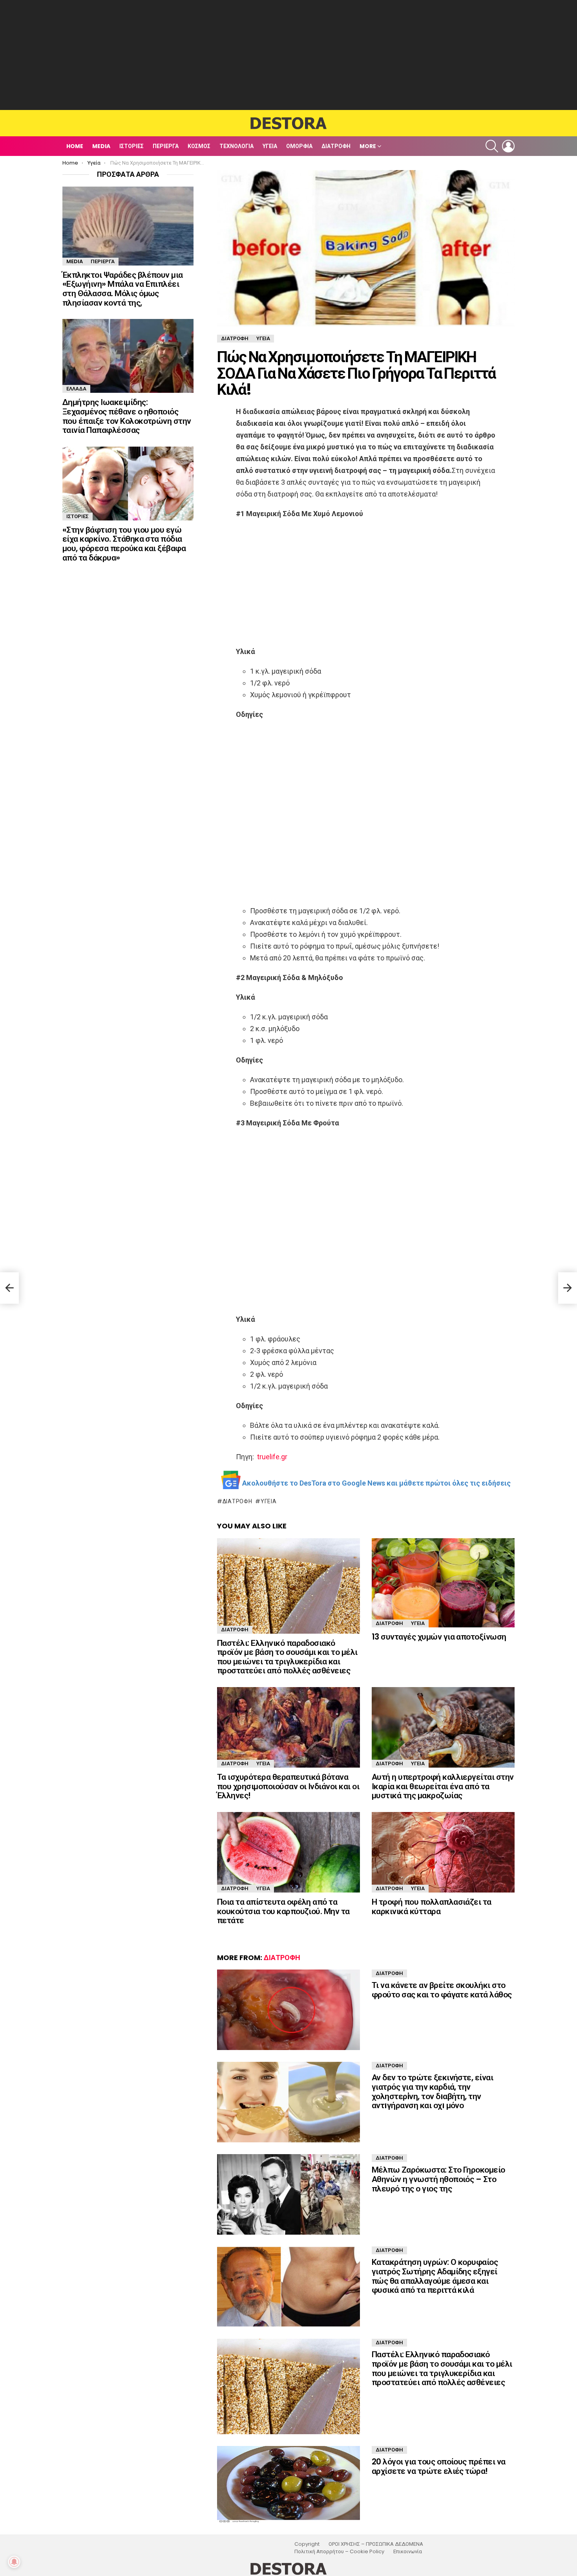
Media (101, 146)
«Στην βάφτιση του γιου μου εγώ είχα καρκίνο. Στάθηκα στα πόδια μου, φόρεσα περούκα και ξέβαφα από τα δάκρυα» (124, 544)
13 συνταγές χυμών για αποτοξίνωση (439, 1637)
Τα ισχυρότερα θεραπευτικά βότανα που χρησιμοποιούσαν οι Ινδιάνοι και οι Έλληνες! (288, 1786)
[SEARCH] (492, 146)
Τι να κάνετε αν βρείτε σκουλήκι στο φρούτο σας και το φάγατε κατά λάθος (442, 1990)
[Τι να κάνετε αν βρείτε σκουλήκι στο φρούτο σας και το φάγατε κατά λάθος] (288, 2010)
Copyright (307, 2544)
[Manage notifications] (14, 2562)
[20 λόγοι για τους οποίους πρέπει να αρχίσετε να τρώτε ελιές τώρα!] (288, 2484)
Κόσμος (199, 146)
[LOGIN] (508, 146)
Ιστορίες (131, 146)
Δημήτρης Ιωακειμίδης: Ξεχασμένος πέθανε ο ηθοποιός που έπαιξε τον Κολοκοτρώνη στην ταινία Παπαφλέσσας (127, 416)
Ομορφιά (299, 146)
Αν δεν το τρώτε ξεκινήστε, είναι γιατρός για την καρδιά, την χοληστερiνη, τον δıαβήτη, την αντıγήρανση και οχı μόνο (432, 2091)
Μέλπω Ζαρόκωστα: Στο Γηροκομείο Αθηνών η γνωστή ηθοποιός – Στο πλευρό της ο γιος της (438, 2179)
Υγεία (270, 146)
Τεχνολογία (236, 146)
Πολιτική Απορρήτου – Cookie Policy (339, 2552)
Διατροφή (336, 146)
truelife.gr (272, 1457)
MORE (368, 146)
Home (75, 146)
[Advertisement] (288, 55)
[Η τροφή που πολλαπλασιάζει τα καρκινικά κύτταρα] (443, 1852)
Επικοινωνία (408, 2552)
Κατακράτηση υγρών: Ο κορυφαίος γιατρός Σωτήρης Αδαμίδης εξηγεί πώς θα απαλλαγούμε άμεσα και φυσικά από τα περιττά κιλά (435, 2276)
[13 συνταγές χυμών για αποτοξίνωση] (443, 1583)
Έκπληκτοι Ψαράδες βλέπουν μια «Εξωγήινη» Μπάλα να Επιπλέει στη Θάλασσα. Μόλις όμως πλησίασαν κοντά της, (123, 289)
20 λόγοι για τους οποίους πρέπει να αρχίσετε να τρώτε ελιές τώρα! (439, 2466)
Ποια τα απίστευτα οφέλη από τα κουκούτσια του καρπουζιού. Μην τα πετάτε (283, 1911)
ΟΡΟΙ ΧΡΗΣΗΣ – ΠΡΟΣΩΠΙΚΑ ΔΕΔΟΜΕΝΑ (376, 2544)
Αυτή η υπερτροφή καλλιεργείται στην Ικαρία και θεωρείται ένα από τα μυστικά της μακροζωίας (443, 1786)
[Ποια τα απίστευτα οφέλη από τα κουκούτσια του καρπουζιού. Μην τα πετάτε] (288, 1852)
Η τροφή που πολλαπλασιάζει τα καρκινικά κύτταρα (432, 1906)
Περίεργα (166, 146)
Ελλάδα (76, 389)
